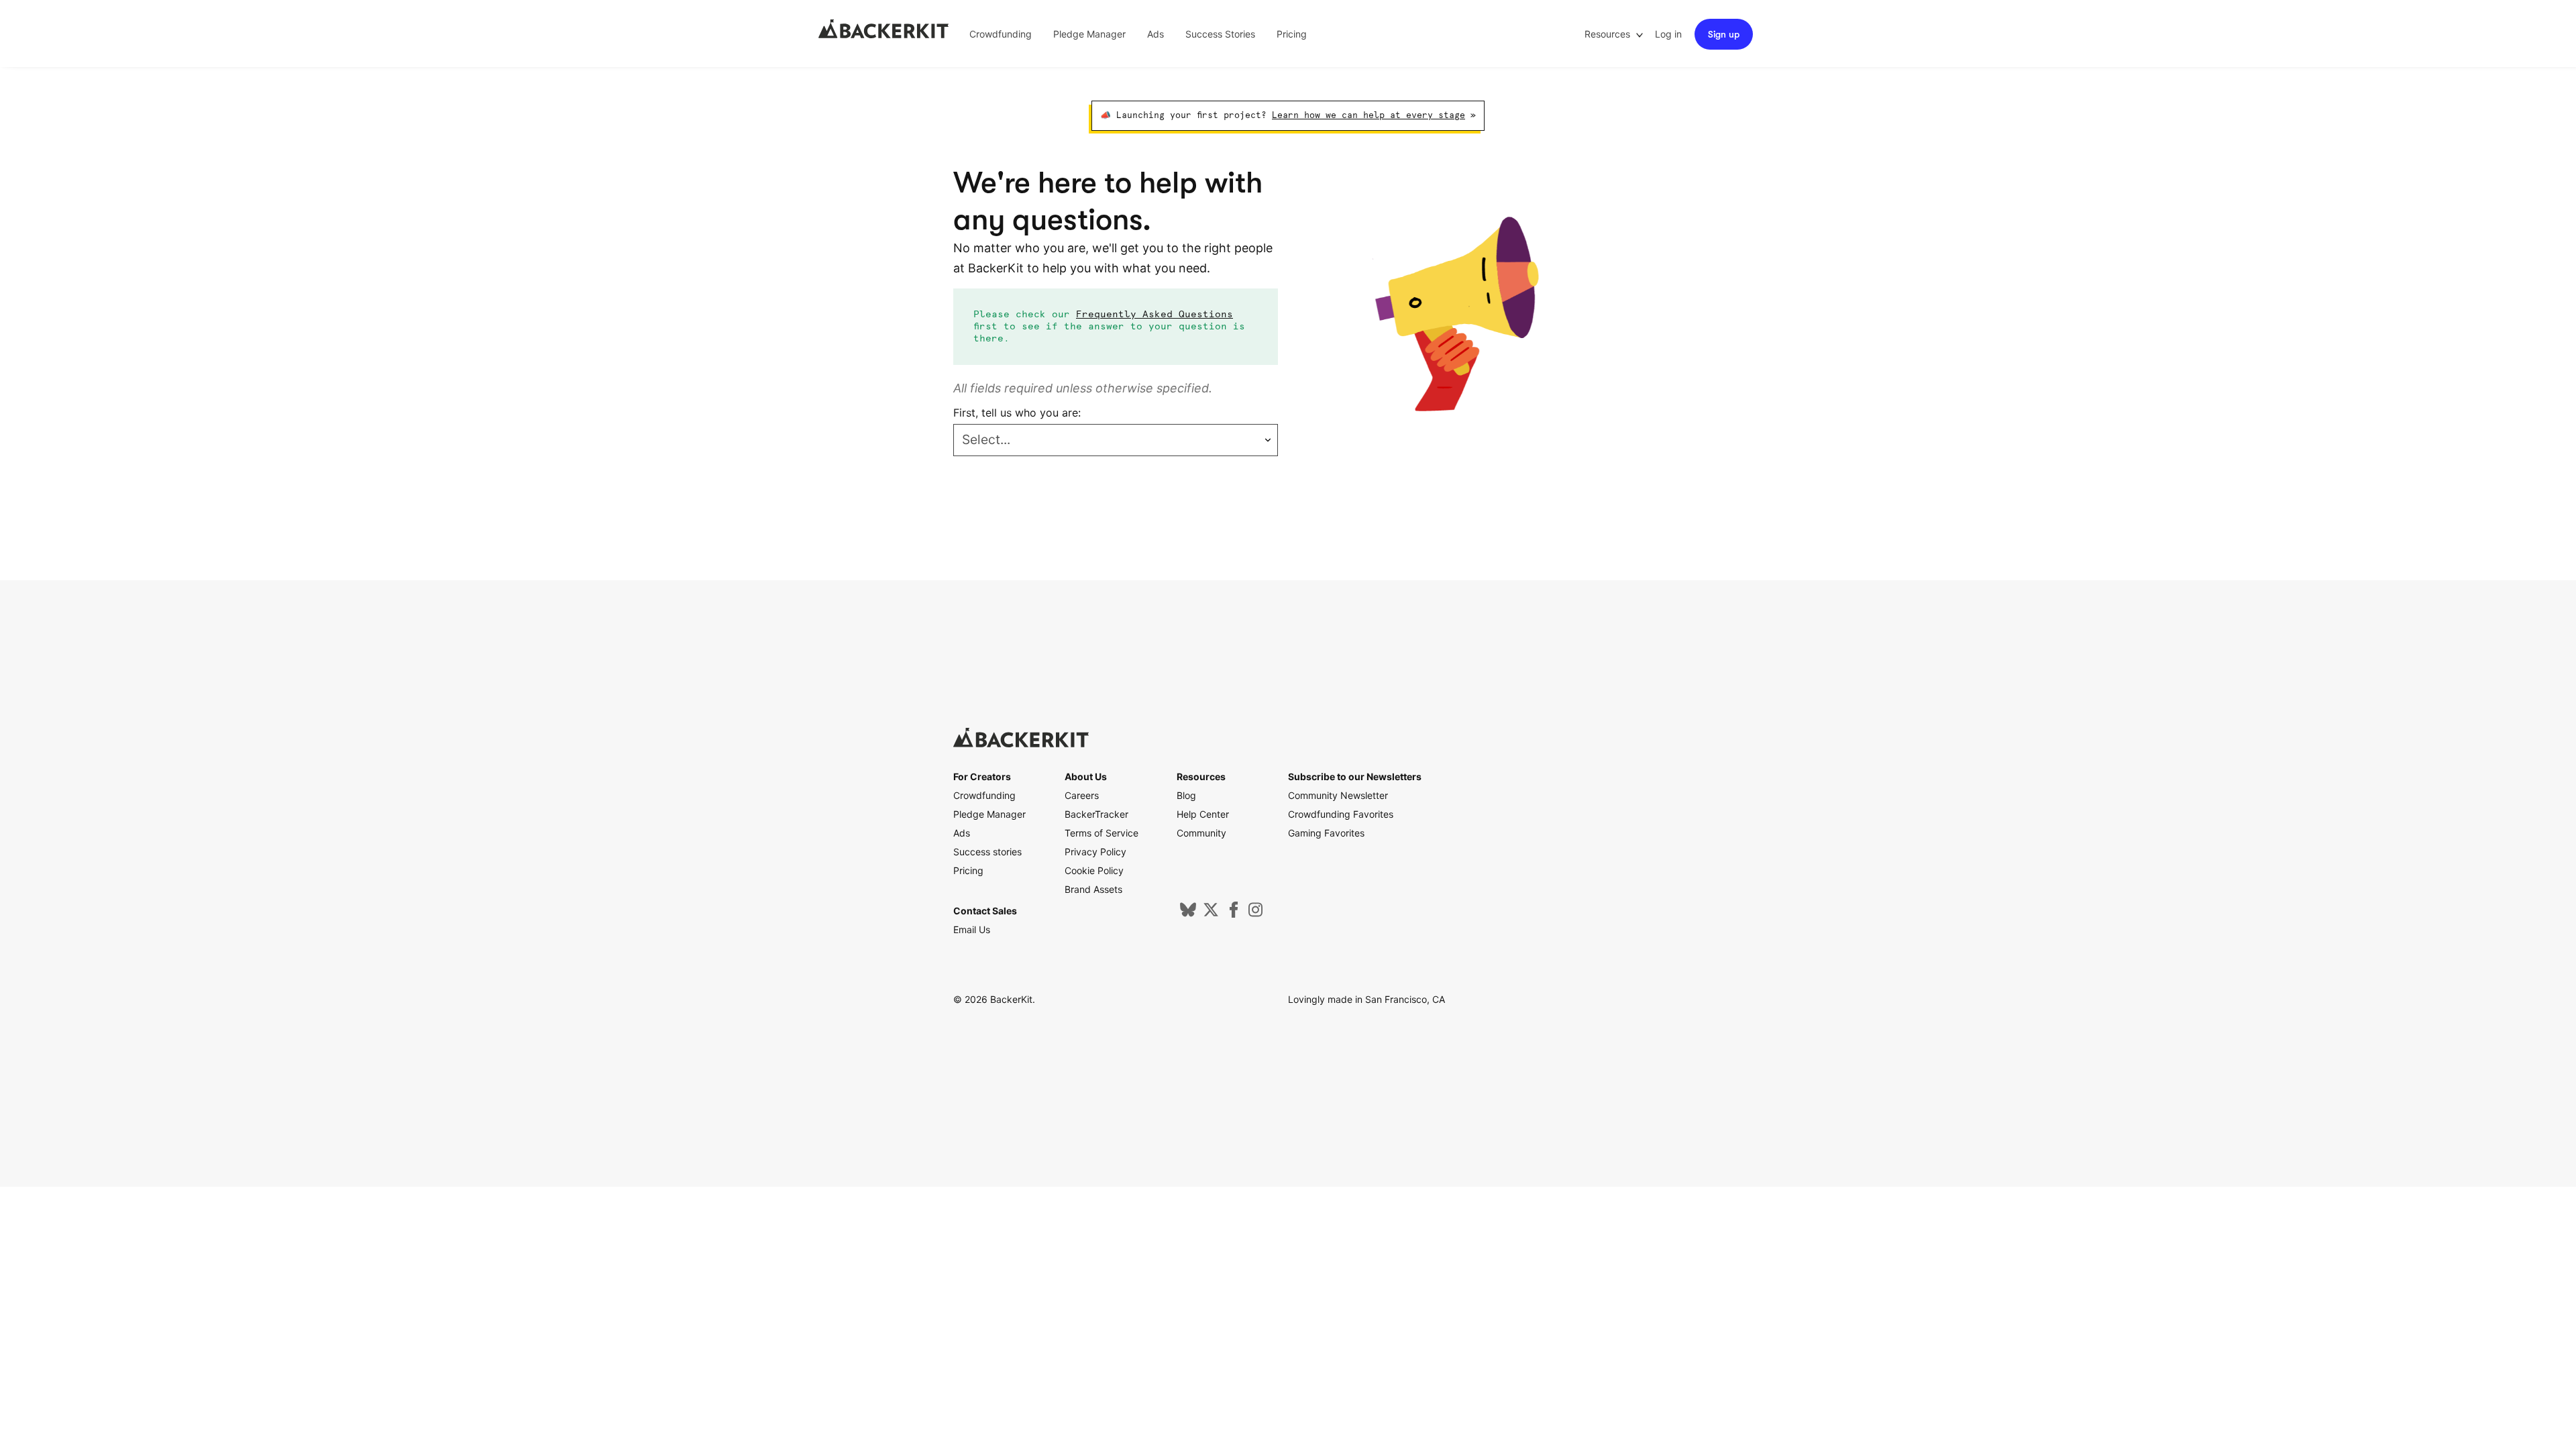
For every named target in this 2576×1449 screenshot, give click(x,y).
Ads (1156, 34)
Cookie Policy (1094, 870)
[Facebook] (1234, 914)
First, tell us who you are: (1017, 413)
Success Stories (1220, 34)
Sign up (1724, 34)
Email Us (972, 929)
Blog (1186, 795)
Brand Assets (1093, 889)
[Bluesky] (1188, 914)
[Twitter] (1211, 914)
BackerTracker (1096, 814)
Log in (1668, 34)
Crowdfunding (1001, 34)
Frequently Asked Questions (1155, 315)
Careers (1082, 795)
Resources (1609, 34)
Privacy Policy (1095, 852)
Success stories (987, 852)
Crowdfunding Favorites (1341, 814)
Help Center (1203, 814)
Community (1201, 833)
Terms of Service (1102, 833)
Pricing (1292, 34)
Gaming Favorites (1326, 833)
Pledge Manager (1089, 34)
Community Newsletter (1338, 795)
